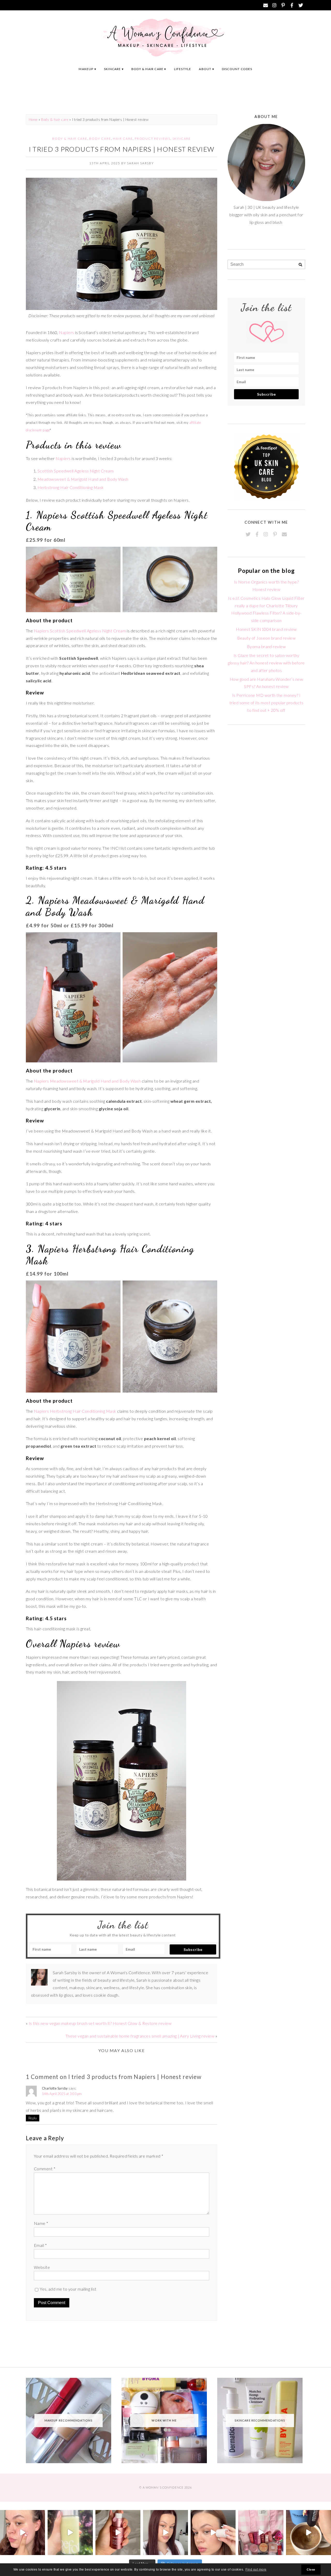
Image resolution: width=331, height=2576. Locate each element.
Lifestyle (183, 69)
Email (40, 2245)
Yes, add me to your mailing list (68, 2289)
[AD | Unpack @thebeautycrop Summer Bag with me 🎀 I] (261, 2533)
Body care (100, 139)
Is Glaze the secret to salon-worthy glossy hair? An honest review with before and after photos (266, 663)
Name (41, 2223)
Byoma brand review (266, 646)
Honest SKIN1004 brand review (266, 629)
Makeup (86, 69)
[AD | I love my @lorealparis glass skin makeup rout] (165, 2533)
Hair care (123, 139)
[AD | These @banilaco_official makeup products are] (213, 2533)
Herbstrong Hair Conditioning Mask (71, 487)
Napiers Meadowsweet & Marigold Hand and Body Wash (87, 1081)
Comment (45, 2169)
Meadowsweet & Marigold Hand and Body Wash (83, 479)
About (205, 69)
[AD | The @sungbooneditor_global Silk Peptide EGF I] (22, 2533)
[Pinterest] (283, 5)
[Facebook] (292, 5)
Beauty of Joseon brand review (266, 638)
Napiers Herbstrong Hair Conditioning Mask (75, 1411)
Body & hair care (147, 69)
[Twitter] (301, 5)
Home (33, 120)
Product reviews (153, 139)
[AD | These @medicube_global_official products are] (118, 2533)
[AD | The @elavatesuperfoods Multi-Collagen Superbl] (309, 2533)
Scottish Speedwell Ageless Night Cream (76, 471)
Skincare (112, 69)
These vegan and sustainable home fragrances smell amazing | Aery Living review (140, 2036)
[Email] (266, 5)
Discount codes (237, 69)
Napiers (66, 332)
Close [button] (311, 2570)
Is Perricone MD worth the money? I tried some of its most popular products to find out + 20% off (266, 703)
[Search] (300, 265)
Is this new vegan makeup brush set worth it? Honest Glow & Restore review (100, 2023)
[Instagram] (274, 5)
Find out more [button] (256, 2570)
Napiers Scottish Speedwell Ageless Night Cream (80, 631)
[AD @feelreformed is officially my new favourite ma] (70, 2533)
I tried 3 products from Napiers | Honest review (122, 149)
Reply (33, 2118)
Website (42, 2267)
